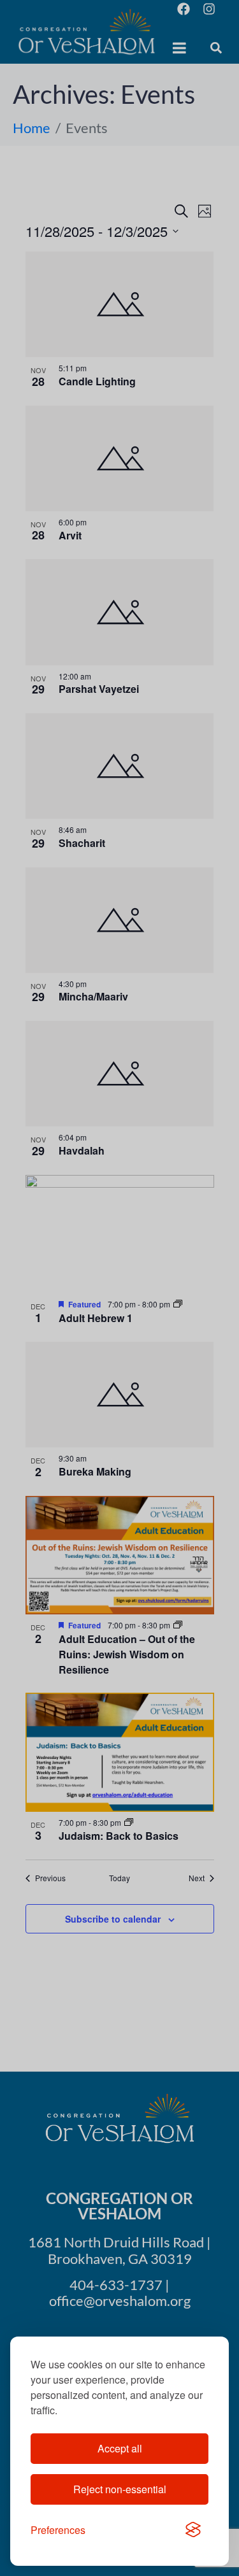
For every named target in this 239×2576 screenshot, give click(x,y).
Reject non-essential (120, 2489)
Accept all (120, 2448)
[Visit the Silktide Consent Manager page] (193, 2530)
